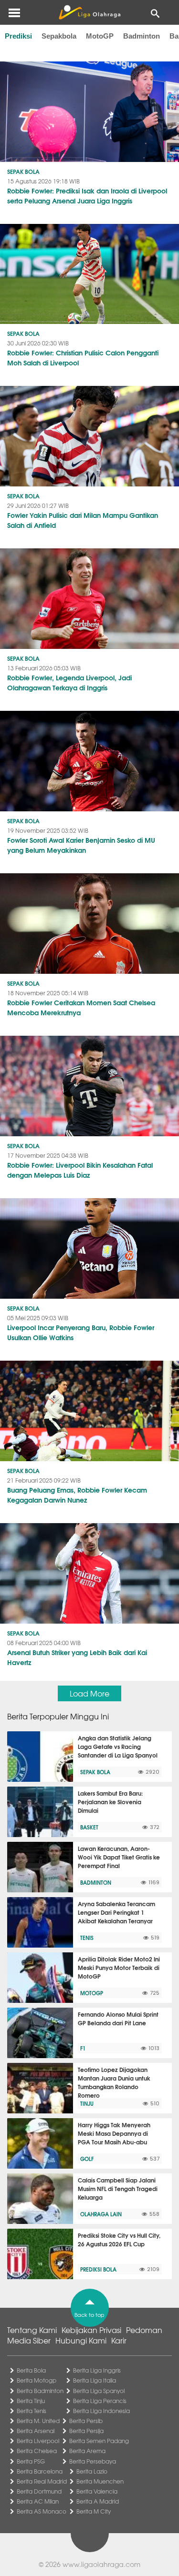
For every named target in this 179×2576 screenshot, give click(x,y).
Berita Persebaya (93, 2461)
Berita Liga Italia (95, 2380)
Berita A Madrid (98, 2501)
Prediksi (18, 36)
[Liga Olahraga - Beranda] (89, 12)
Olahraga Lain (101, 2214)
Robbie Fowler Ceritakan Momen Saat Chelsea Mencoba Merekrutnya (81, 1007)
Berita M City (94, 2511)
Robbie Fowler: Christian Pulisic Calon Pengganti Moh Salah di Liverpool (83, 358)
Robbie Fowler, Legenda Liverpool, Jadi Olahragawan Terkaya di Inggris (69, 682)
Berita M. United (38, 2421)
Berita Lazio (92, 2471)
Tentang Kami (32, 2330)
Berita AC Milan (38, 2501)
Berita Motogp (37, 2380)
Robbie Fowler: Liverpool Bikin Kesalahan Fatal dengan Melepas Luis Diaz (80, 1170)
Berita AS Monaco (42, 2511)
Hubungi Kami (81, 2340)
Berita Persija (86, 2431)
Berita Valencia (97, 2491)
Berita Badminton (40, 2391)
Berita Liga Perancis (100, 2401)
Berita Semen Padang (99, 2441)
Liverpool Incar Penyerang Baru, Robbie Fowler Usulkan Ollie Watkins (81, 1332)
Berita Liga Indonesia (101, 2411)
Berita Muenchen (100, 2481)
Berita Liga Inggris (97, 2370)
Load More (89, 1693)
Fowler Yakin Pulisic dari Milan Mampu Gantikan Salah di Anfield (83, 520)
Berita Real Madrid (42, 2481)
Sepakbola (59, 36)
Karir (119, 2340)
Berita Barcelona (40, 2471)
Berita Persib (86, 2421)
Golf (87, 2159)
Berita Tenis (32, 2411)
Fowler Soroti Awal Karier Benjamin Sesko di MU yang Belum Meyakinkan (81, 845)
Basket (89, 1827)
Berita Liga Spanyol (99, 2391)
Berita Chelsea (37, 2451)
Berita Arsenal (36, 2431)
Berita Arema (87, 2451)
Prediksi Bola (98, 2269)
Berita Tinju (31, 2401)
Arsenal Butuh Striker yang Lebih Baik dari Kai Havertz (77, 1657)
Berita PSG (31, 2461)
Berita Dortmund (39, 2491)
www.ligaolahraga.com (101, 2564)
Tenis (87, 1938)
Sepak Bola (23, 171)
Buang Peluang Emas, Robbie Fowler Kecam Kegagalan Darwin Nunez (77, 1495)
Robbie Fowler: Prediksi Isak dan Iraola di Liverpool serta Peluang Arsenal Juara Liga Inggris (87, 196)
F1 (83, 2048)
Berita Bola (31, 2370)
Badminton (142, 36)
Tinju (87, 2103)
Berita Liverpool (38, 2441)
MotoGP (100, 36)
